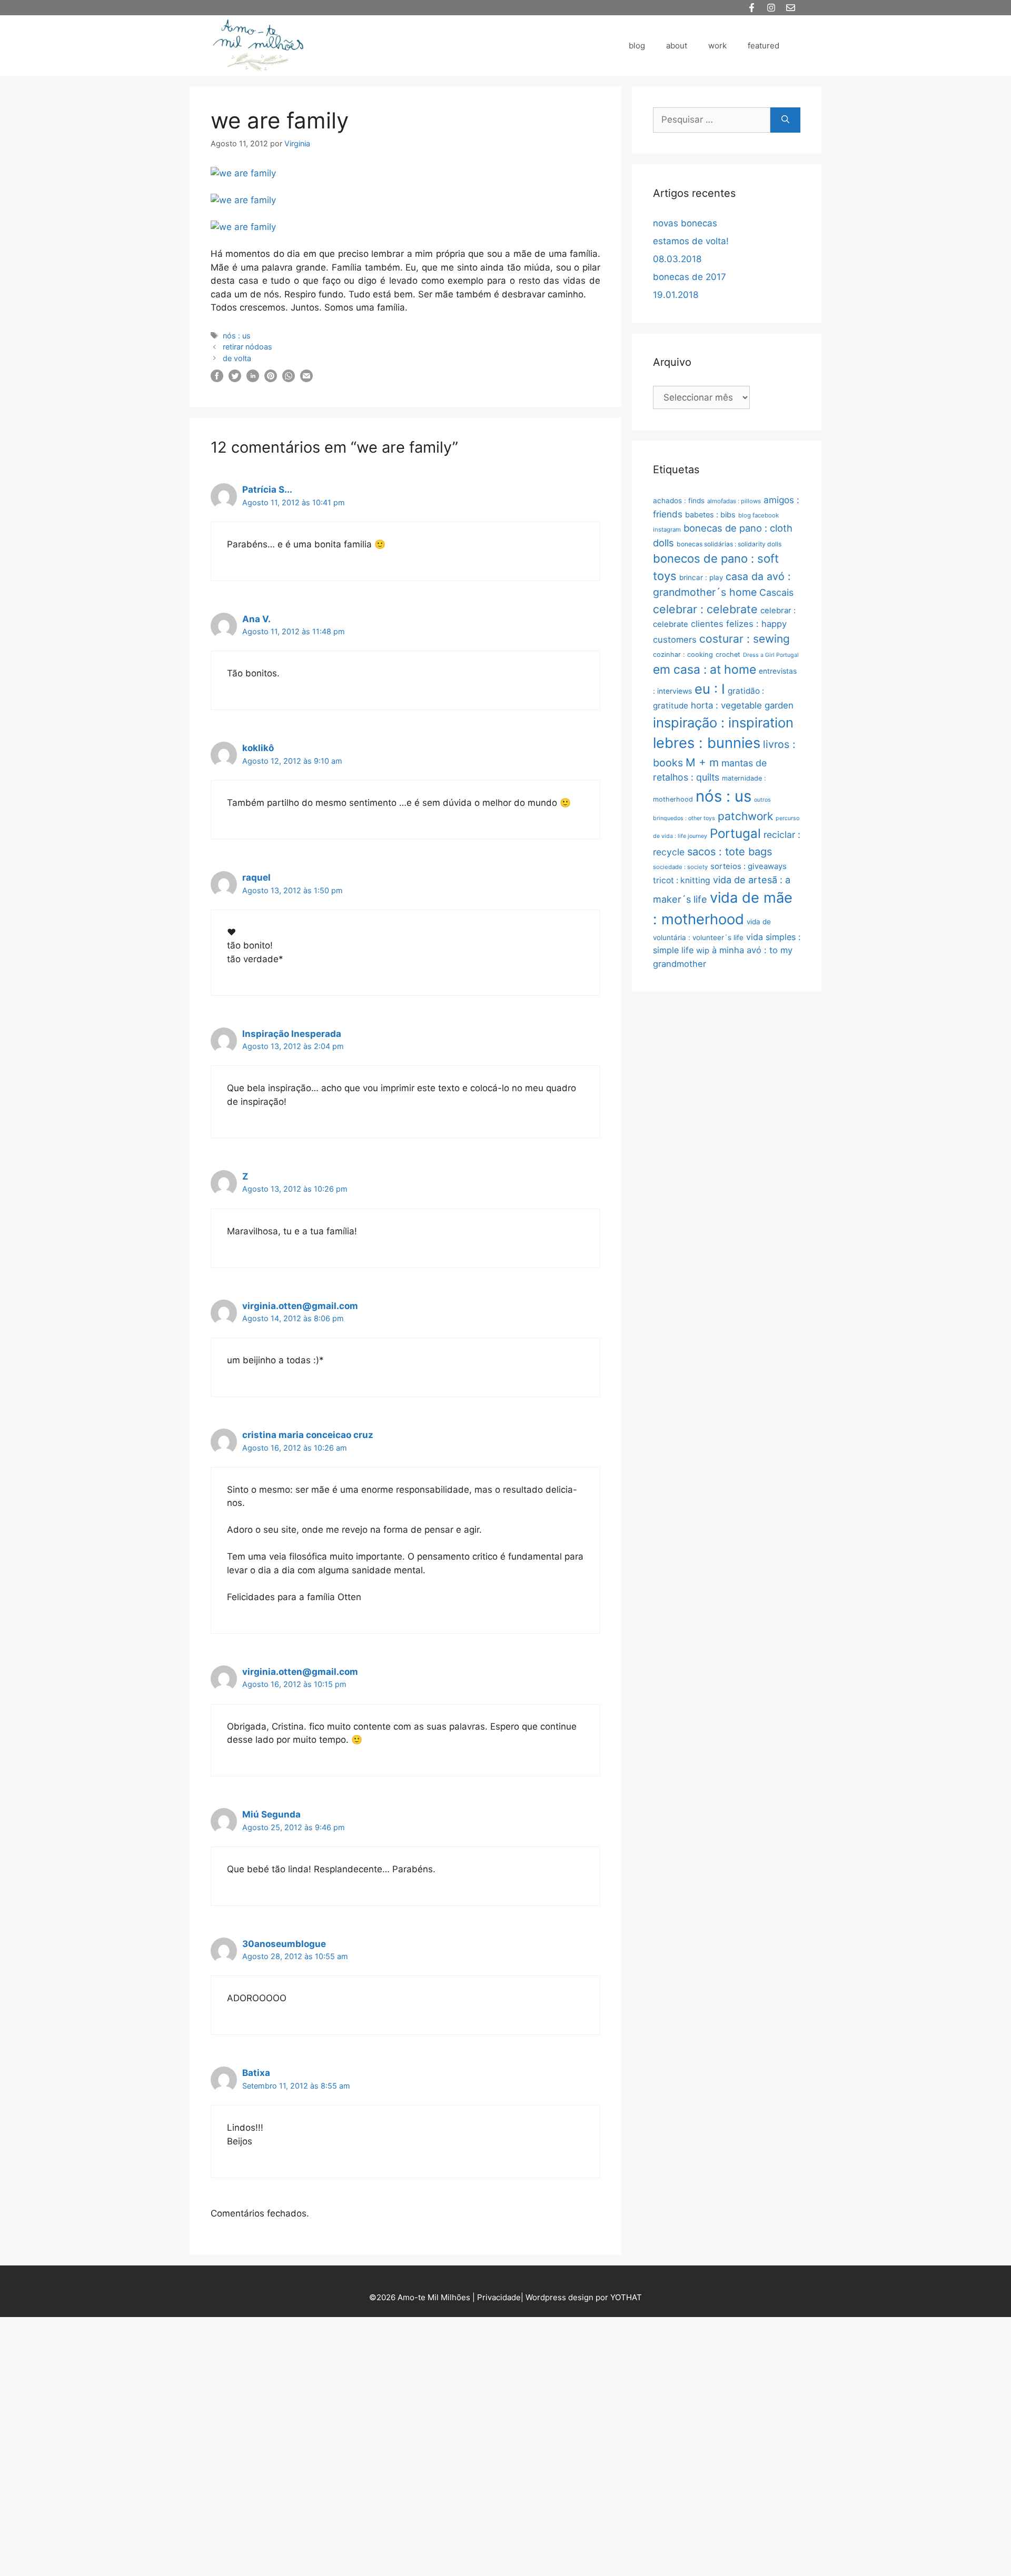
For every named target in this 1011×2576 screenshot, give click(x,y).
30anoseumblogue (284, 1944)
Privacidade (499, 2297)
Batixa (256, 2073)
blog (637, 46)
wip (703, 950)
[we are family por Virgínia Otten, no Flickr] (243, 173)
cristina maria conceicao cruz (308, 1435)
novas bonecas (685, 223)
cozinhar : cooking (683, 655)
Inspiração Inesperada (292, 1034)
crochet (728, 655)
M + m (702, 762)
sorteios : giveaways (749, 866)
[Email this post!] (306, 379)
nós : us (237, 336)
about (677, 46)
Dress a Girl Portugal (771, 655)
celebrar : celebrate (705, 609)
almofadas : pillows (734, 501)
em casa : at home (705, 670)
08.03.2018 (677, 259)
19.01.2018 (676, 295)
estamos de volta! (691, 241)
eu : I (710, 689)
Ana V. (256, 619)
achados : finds (679, 501)
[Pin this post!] (271, 379)
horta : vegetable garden (742, 705)
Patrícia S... (267, 490)
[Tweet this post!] (235, 379)
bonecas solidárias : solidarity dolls (729, 544)
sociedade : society (680, 867)
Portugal (735, 833)
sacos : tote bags (730, 852)
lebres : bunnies (707, 743)
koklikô (258, 748)
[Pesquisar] (785, 120)
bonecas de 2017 (690, 277)
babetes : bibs (710, 515)
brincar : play (701, 577)
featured (764, 46)
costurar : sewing (745, 639)
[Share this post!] (217, 379)
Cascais (776, 592)
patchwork (745, 816)
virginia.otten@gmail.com (300, 1306)
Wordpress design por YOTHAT (584, 2297)
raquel (256, 877)
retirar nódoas (247, 347)
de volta (237, 358)
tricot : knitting (682, 880)
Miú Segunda (271, 1814)
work (717, 46)
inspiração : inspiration (723, 722)
